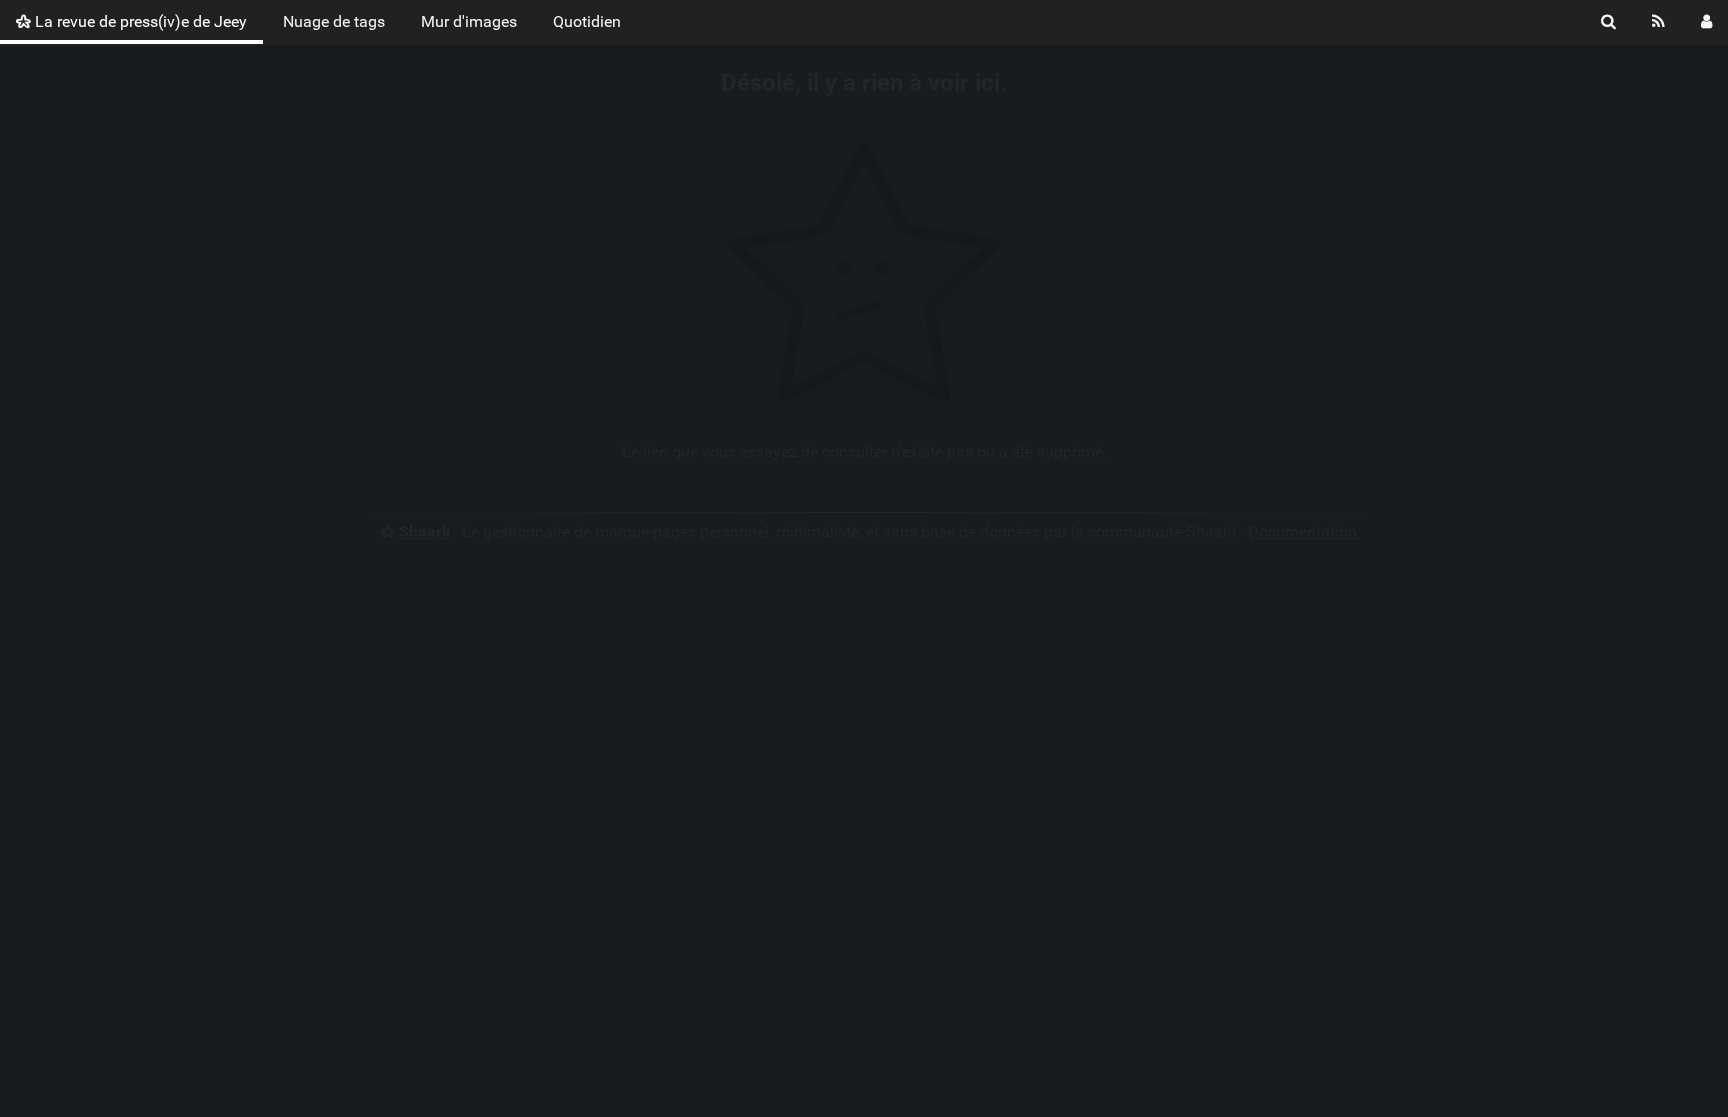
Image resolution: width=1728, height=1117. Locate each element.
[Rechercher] (1608, 22)
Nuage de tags (334, 21)
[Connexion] (1706, 22)
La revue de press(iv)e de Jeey (139, 21)
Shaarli (424, 531)
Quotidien (587, 21)
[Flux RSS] (1658, 22)
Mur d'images (469, 21)
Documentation (1302, 531)
